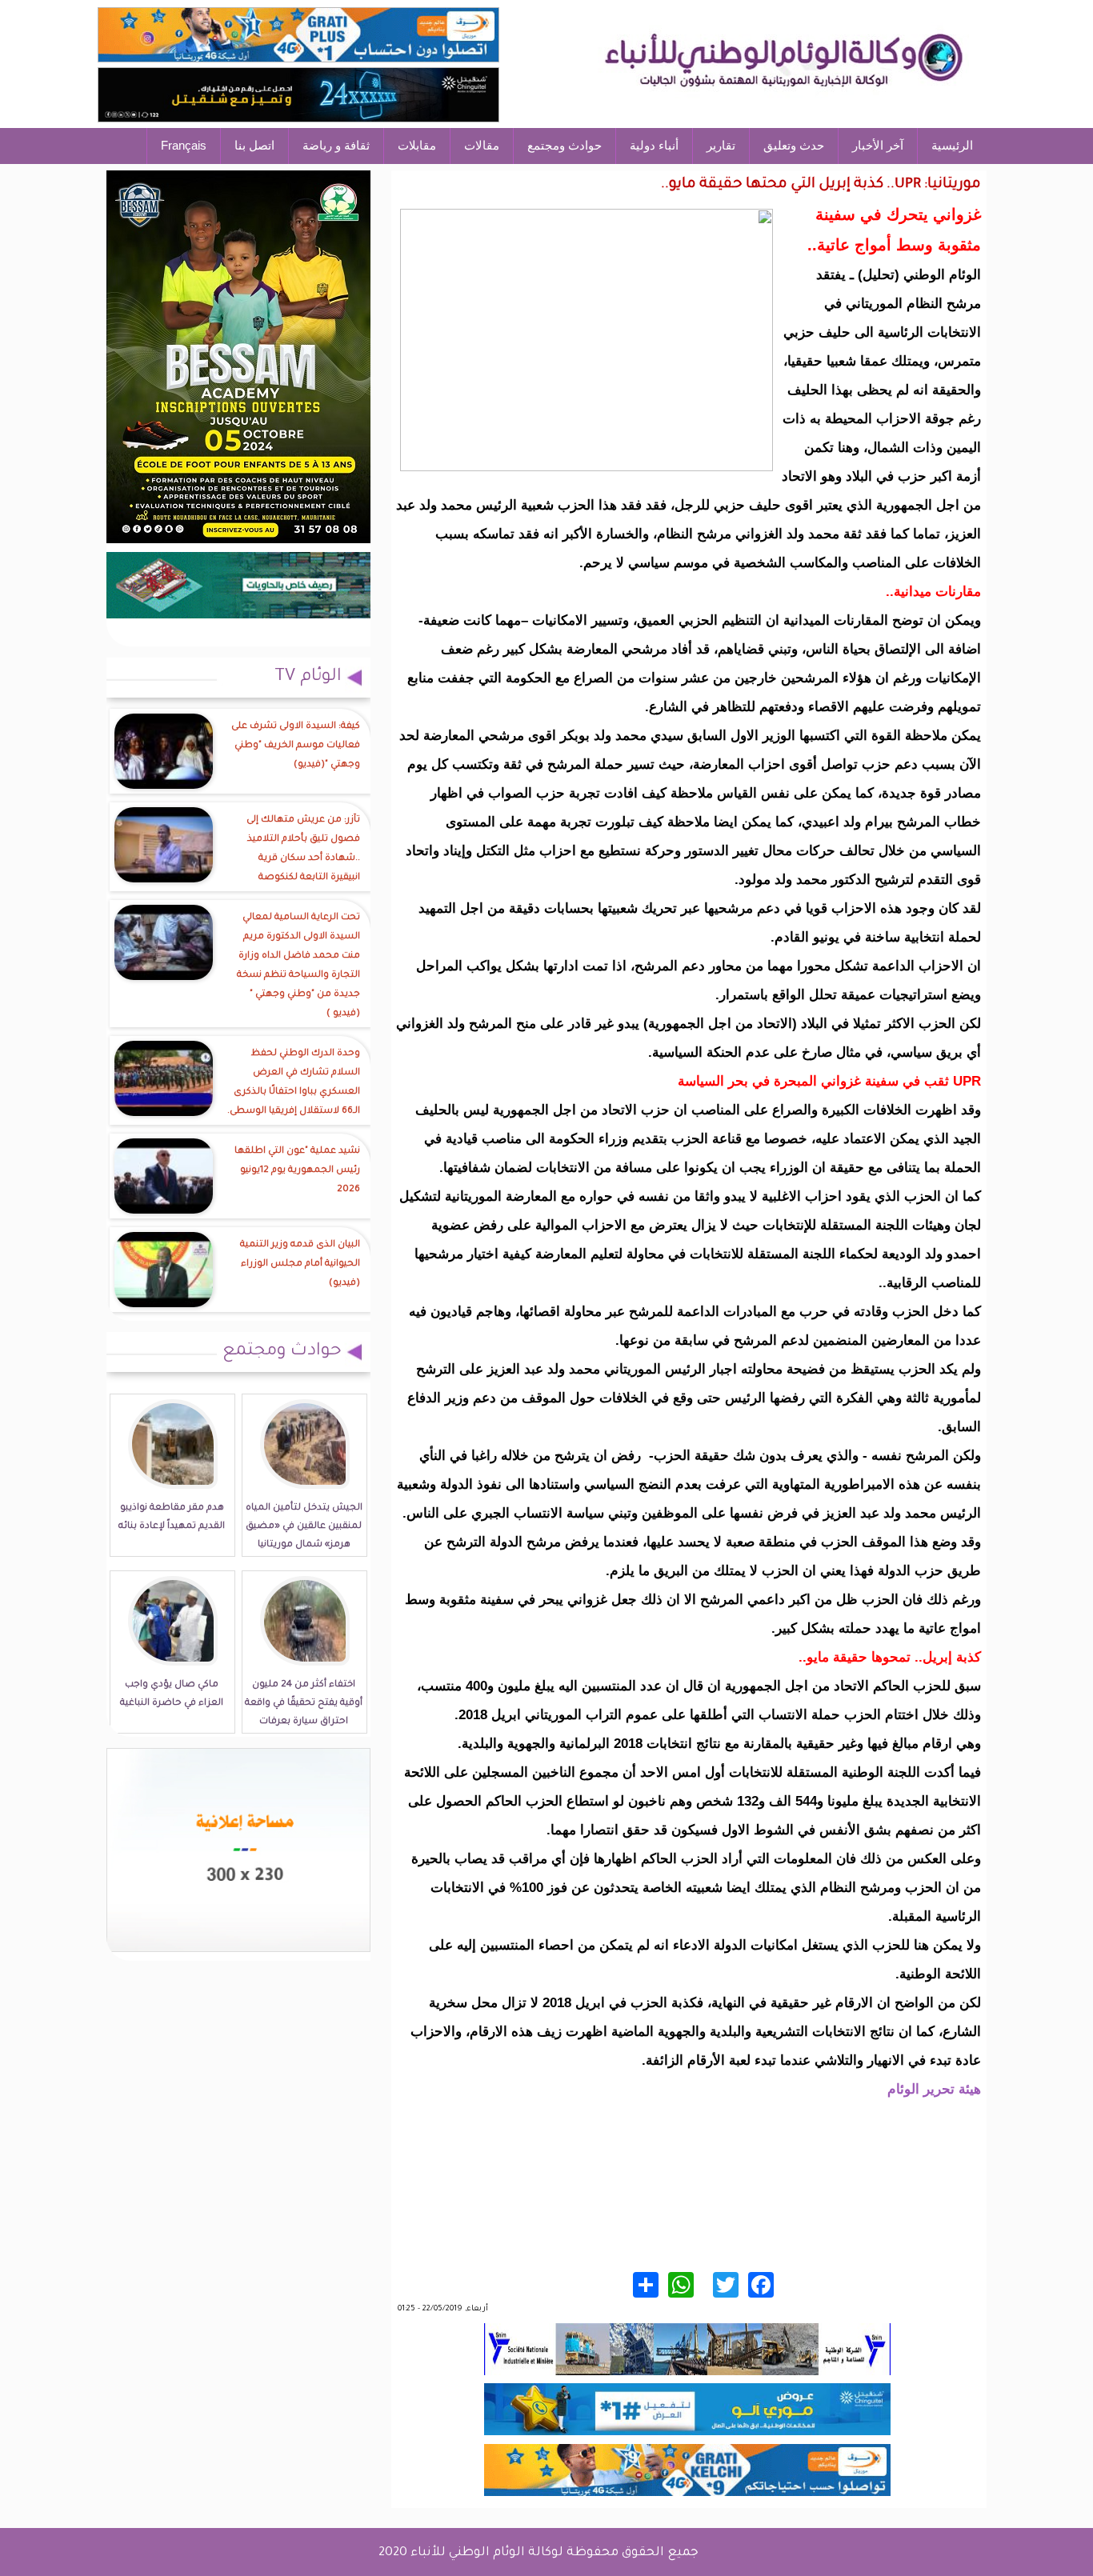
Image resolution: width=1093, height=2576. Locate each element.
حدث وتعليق (794, 145)
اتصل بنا (254, 145)
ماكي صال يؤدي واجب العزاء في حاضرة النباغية (172, 1694)
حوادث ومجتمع (565, 145)
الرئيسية (952, 145)
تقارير (721, 145)
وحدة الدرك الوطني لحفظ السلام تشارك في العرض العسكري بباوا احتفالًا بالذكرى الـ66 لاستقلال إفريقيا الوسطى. (294, 1083)
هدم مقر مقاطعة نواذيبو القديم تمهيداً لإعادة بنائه (172, 1518)
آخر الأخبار (878, 145)
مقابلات (417, 145)
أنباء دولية (654, 145)
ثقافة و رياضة (336, 145)
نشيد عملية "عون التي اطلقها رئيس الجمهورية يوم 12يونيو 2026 (297, 1171)
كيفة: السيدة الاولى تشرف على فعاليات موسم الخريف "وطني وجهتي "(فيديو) (296, 746)
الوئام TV (308, 678)
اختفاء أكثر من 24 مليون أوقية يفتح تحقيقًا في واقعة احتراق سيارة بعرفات (304, 1704)
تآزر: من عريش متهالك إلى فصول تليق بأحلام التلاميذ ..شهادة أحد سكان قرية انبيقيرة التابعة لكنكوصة (303, 849)
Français (184, 145)
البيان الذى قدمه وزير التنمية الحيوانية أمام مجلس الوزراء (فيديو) (300, 1264)
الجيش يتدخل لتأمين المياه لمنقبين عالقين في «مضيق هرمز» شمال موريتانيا (304, 1527)
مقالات (482, 145)
